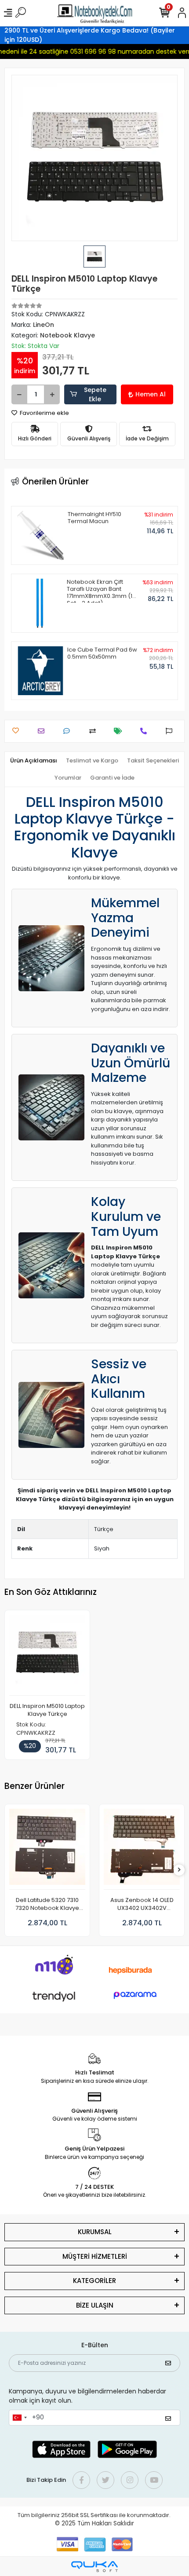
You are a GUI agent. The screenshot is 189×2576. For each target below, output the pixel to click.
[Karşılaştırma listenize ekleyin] (95, 731)
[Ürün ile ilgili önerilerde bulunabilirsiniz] (171, 731)
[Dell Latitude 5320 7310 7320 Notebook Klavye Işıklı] (47, 1849)
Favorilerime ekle (44, 413)
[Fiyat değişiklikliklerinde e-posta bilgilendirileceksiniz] (120, 731)
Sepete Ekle (95, 394)
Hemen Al (151, 394)
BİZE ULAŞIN (95, 2305)
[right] (179, 1870)
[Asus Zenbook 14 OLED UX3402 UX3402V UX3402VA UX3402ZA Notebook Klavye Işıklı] (142, 1849)
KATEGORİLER (94, 2281)
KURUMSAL (95, 2232)
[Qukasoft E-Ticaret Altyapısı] (94, 2567)
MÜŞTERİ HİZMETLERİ (95, 2256)
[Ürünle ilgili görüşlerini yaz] (69, 731)
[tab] (34, 761)
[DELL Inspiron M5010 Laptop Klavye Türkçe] (47, 1655)
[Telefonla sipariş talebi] (146, 731)
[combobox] (19, 2418)
